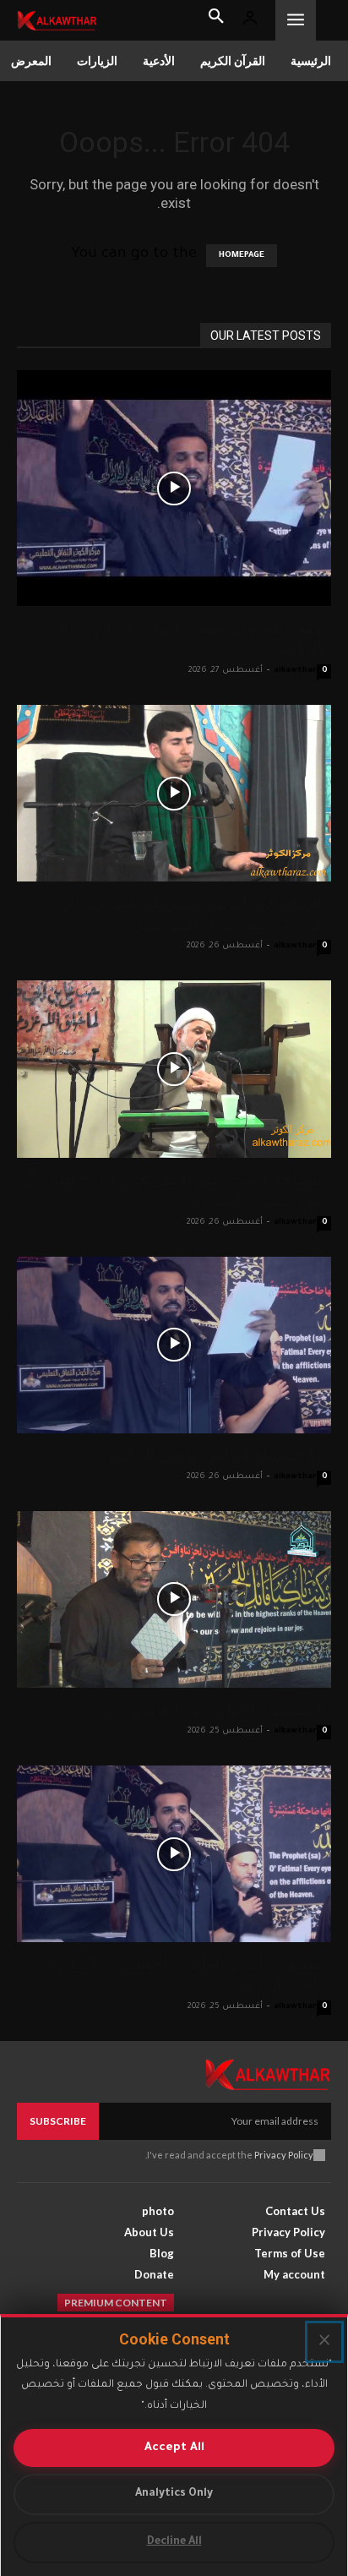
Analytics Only (174, 2494)
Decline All (174, 2542)
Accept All (174, 2448)
